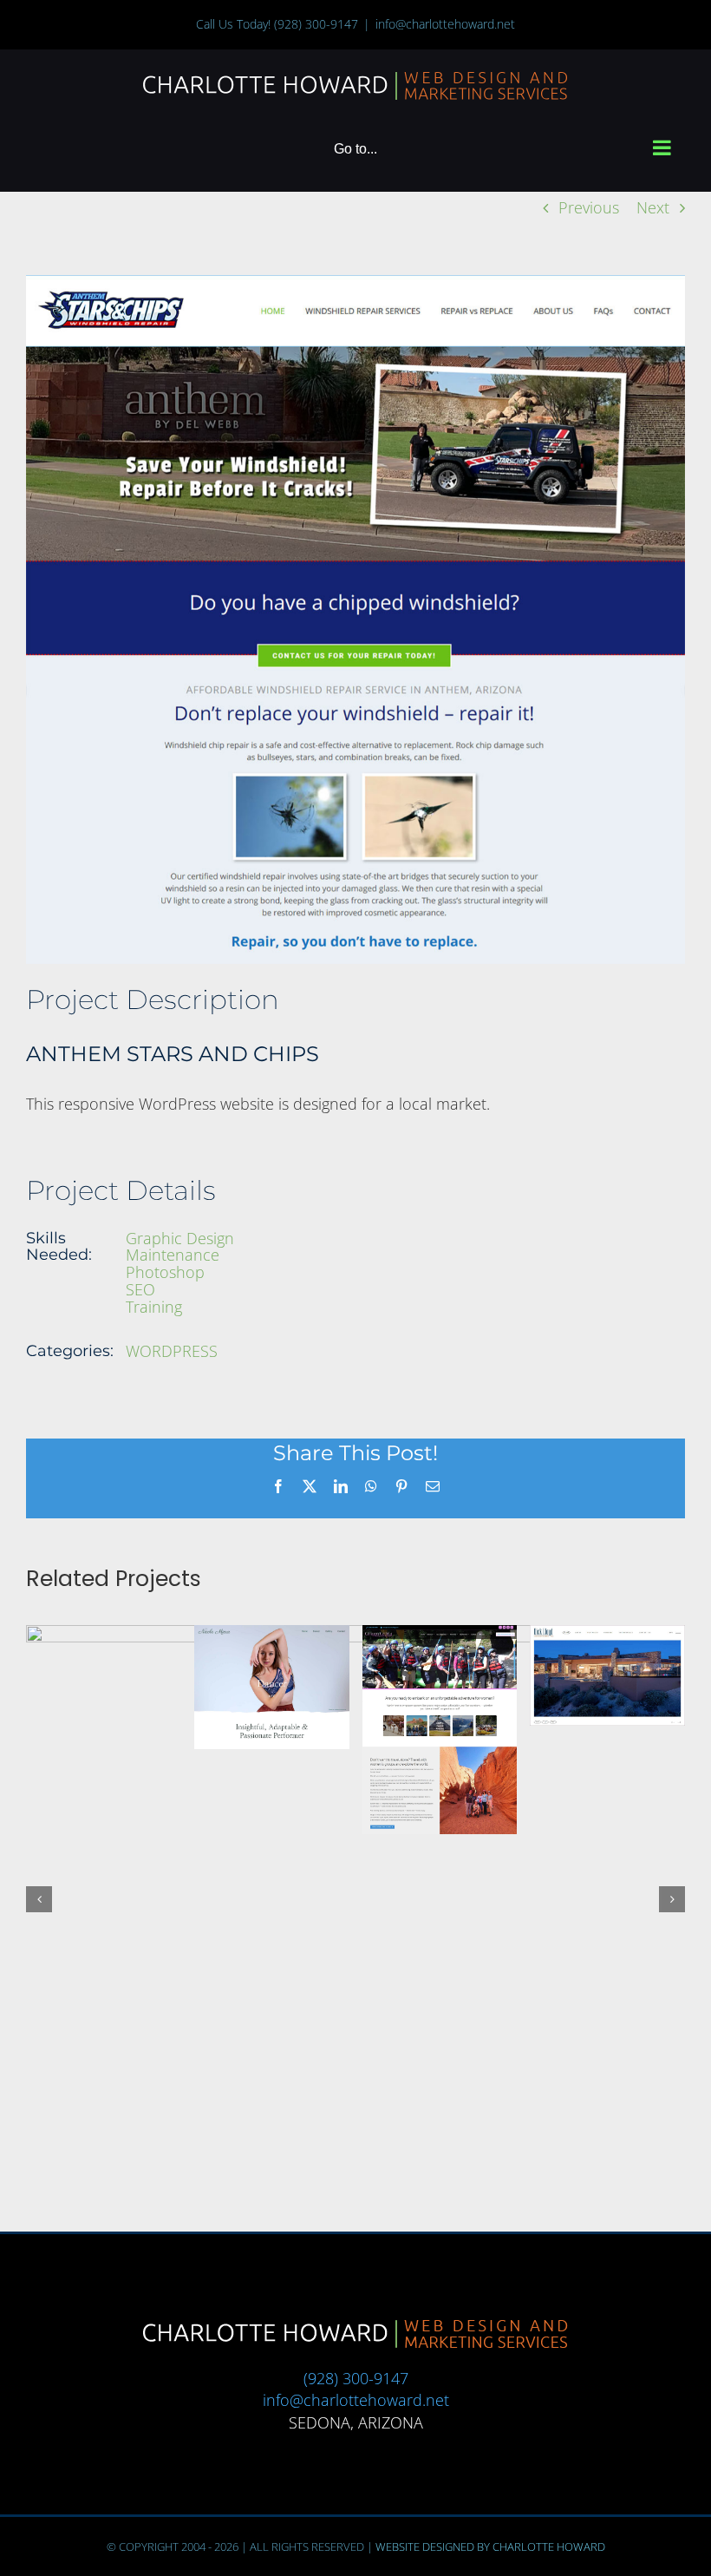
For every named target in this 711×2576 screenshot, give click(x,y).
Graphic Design (180, 1238)
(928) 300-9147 (316, 24)
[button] (39, 1715)
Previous (589, 207)
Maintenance (173, 1255)
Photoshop (165, 1272)
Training (154, 1307)
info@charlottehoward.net (445, 24)
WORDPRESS (172, 1351)
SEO (140, 1289)
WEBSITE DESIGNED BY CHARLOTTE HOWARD (490, 2179)
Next (653, 207)
